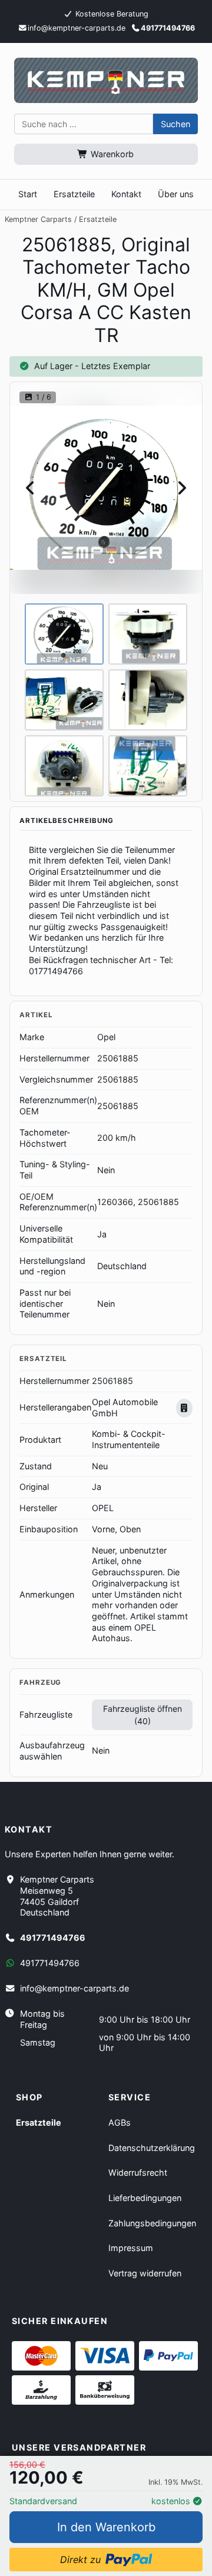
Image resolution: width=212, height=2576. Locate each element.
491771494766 (168, 28)
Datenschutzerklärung (152, 2148)
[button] (175, 124)
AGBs (120, 2122)
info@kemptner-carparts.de (74, 1988)
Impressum (131, 2248)
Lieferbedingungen (145, 2198)
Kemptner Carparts (38, 219)
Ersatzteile (98, 219)
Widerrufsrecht (138, 2172)
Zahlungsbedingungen (152, 2223)
